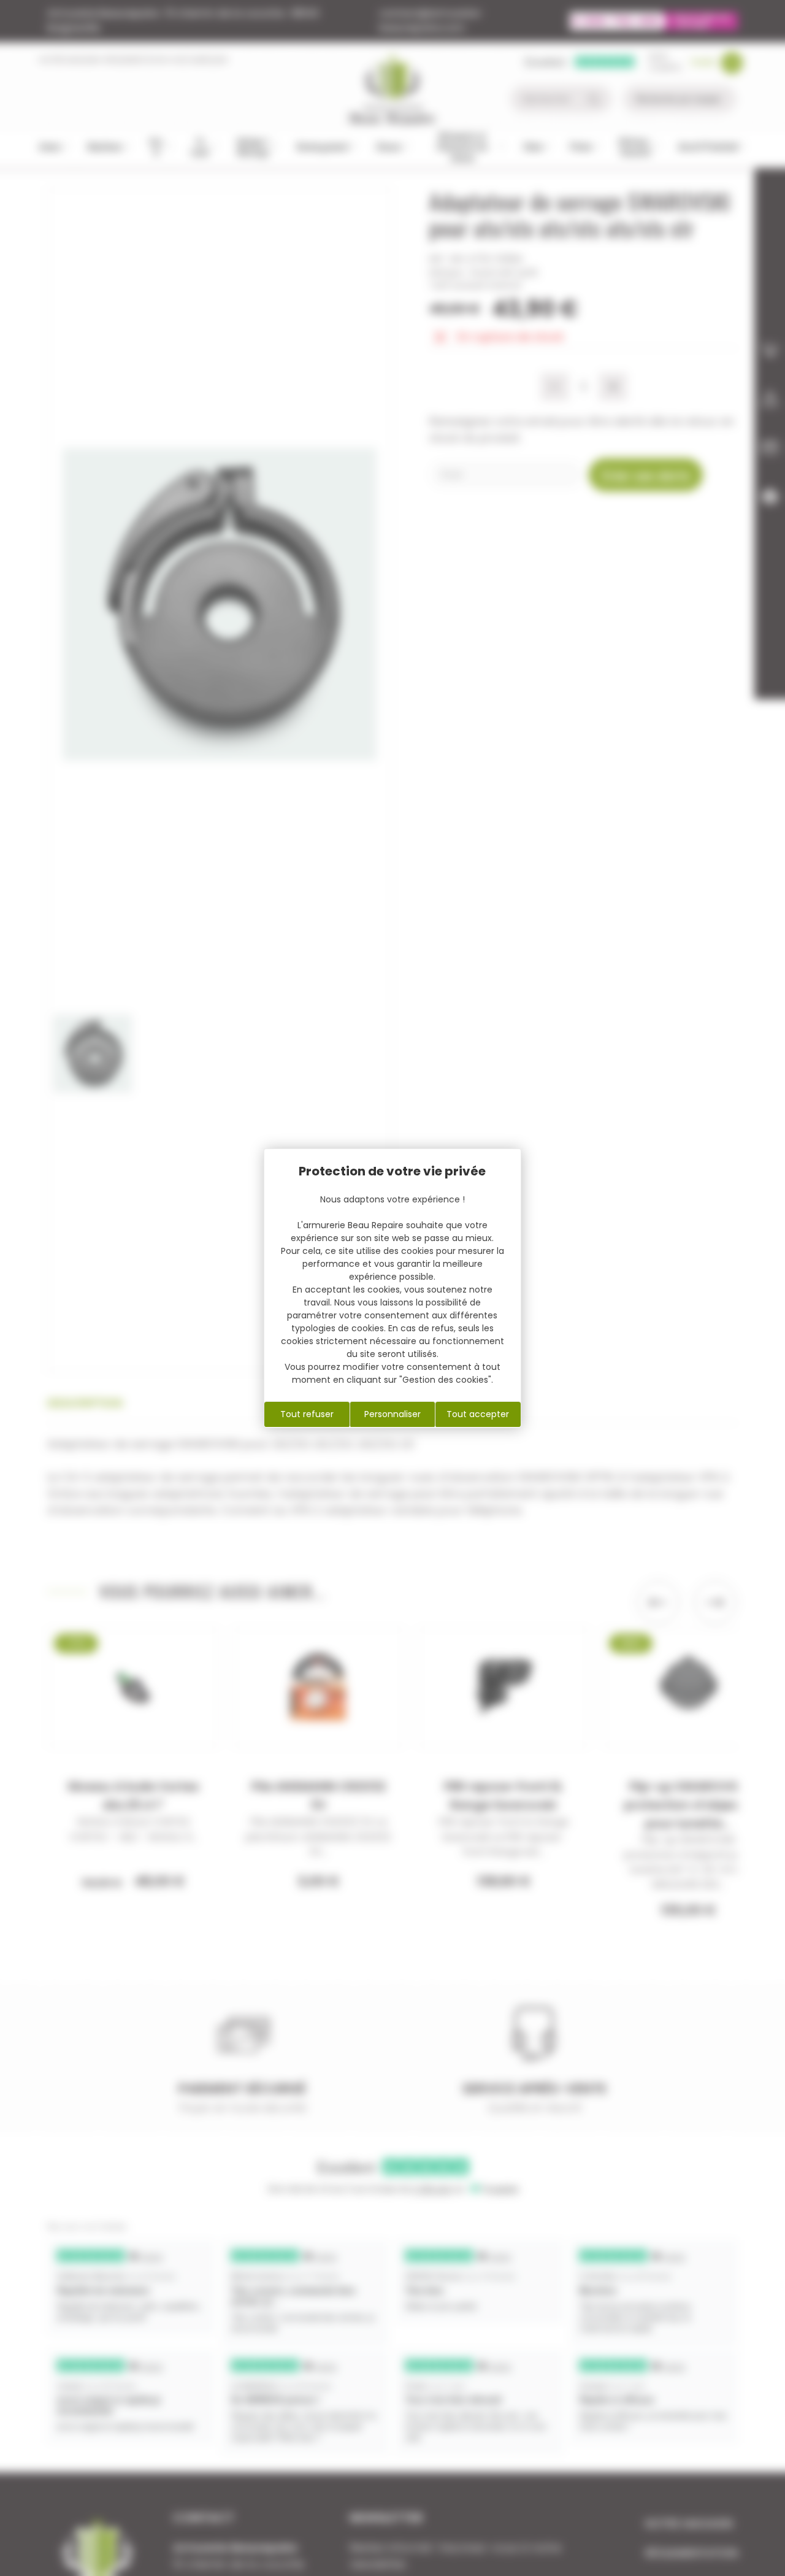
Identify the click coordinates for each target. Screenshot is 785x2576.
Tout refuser (307, 1414)
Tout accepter (478, 1414)
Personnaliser (392, 1414)
